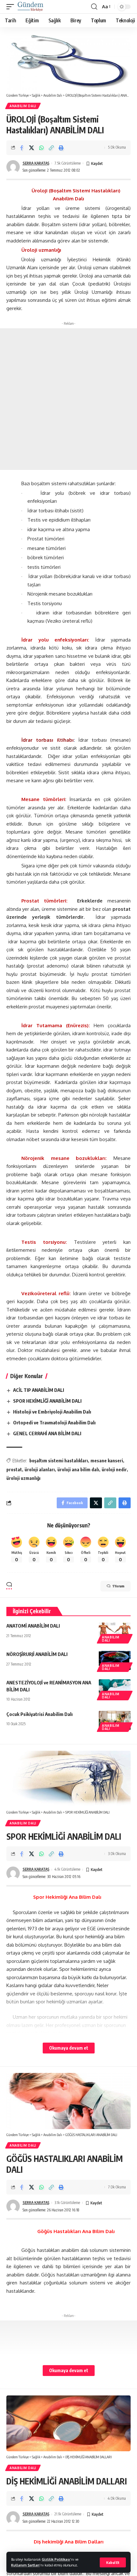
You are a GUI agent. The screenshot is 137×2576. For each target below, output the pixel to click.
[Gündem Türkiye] (30, 7)
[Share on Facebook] (22, 148)
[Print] (61, 148)
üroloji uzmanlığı (23, 1478)
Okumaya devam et (69, 2048)
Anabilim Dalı (23, 106)
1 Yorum (118, 1586)
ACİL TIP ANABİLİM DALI (39, 1390)
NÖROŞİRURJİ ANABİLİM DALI (37, 1654)
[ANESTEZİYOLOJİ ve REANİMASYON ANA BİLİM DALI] (115, 1689)
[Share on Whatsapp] (41, 148)
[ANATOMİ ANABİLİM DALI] (115, 1632)
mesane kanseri (107, 1461)
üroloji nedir (114, 1470)
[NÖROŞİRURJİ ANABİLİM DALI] (115, 1660)
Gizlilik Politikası (56, 2559)
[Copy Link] (51, 148)
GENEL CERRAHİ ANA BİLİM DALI (47, 1433)
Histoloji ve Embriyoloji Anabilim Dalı (52, 1412)
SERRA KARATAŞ (36, 163)
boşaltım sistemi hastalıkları (59, 1461)
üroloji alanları (40, 1470)
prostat (14, 1470)
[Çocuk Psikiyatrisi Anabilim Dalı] (115, 1720)
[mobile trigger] (12, 7)
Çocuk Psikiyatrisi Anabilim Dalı (40, 1714)
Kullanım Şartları (25, 2565)
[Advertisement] (68, 399)
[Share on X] (32, 148)
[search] (94, 7)
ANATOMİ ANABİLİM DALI (33, 1626)
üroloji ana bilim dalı (78, 1470)
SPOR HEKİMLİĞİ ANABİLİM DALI (47, 1401)
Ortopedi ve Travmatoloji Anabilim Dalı (54, 1422)
